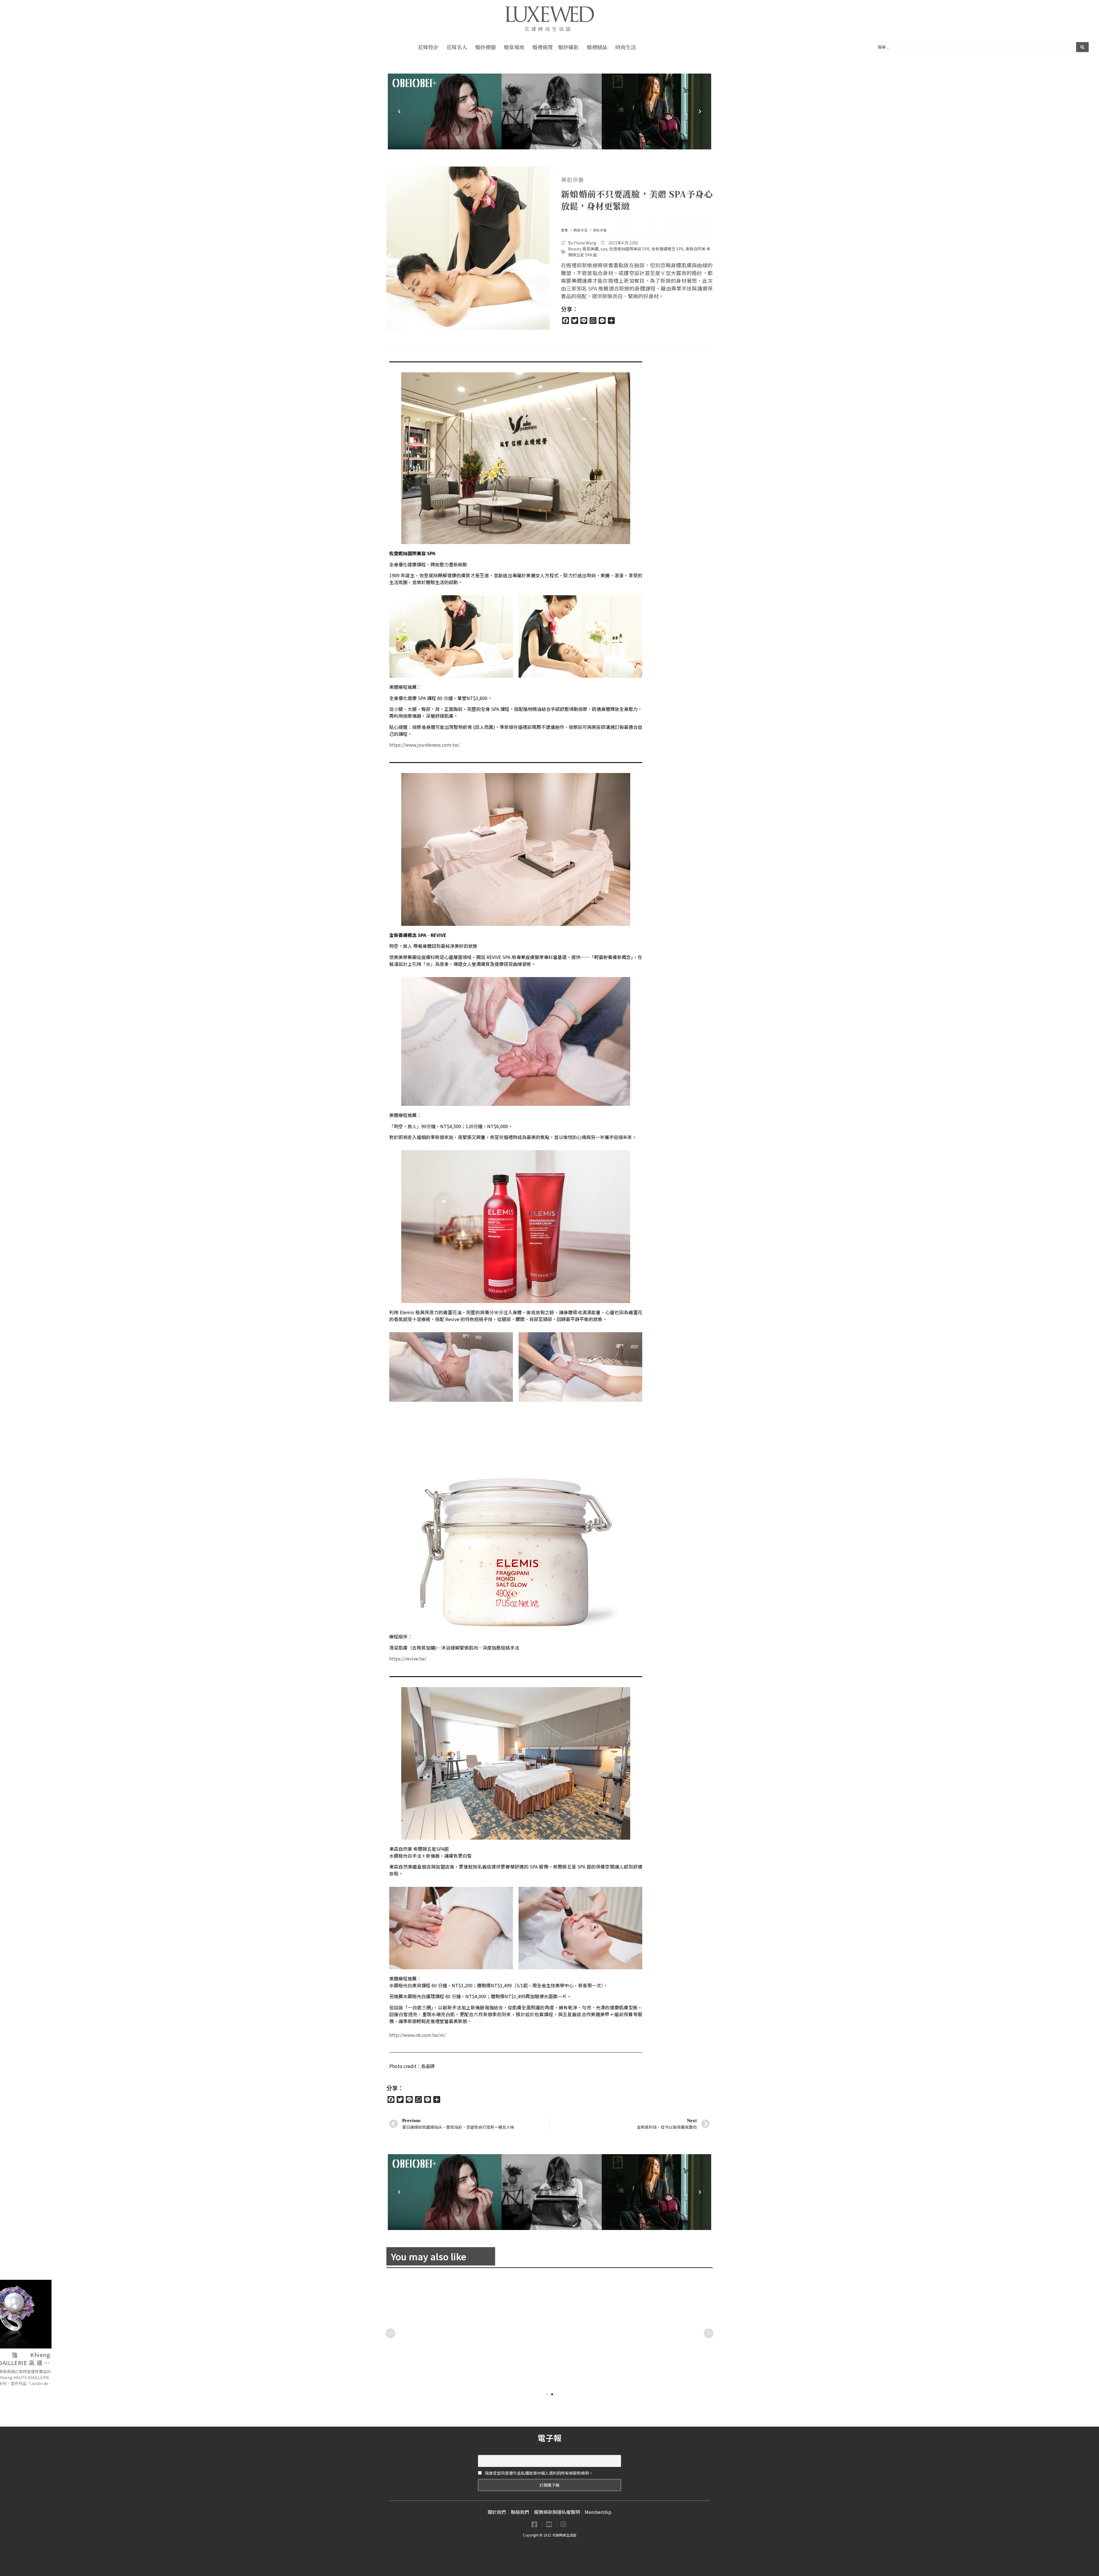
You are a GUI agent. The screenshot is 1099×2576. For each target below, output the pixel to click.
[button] (547, 2394)
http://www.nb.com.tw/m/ (417, 2035)
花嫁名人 (457, 47)
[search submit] (1082, 47)
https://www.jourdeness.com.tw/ (424, 745)
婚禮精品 (597, 47)
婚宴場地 (514, 47)
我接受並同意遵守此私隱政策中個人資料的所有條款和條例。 (538, 2473)
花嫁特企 (428, 47)
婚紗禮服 (485, 47)
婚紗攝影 (568, 47)
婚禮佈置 (543, 47)
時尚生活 (626, 47)
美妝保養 (572, 180)
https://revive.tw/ (408, 1658)
